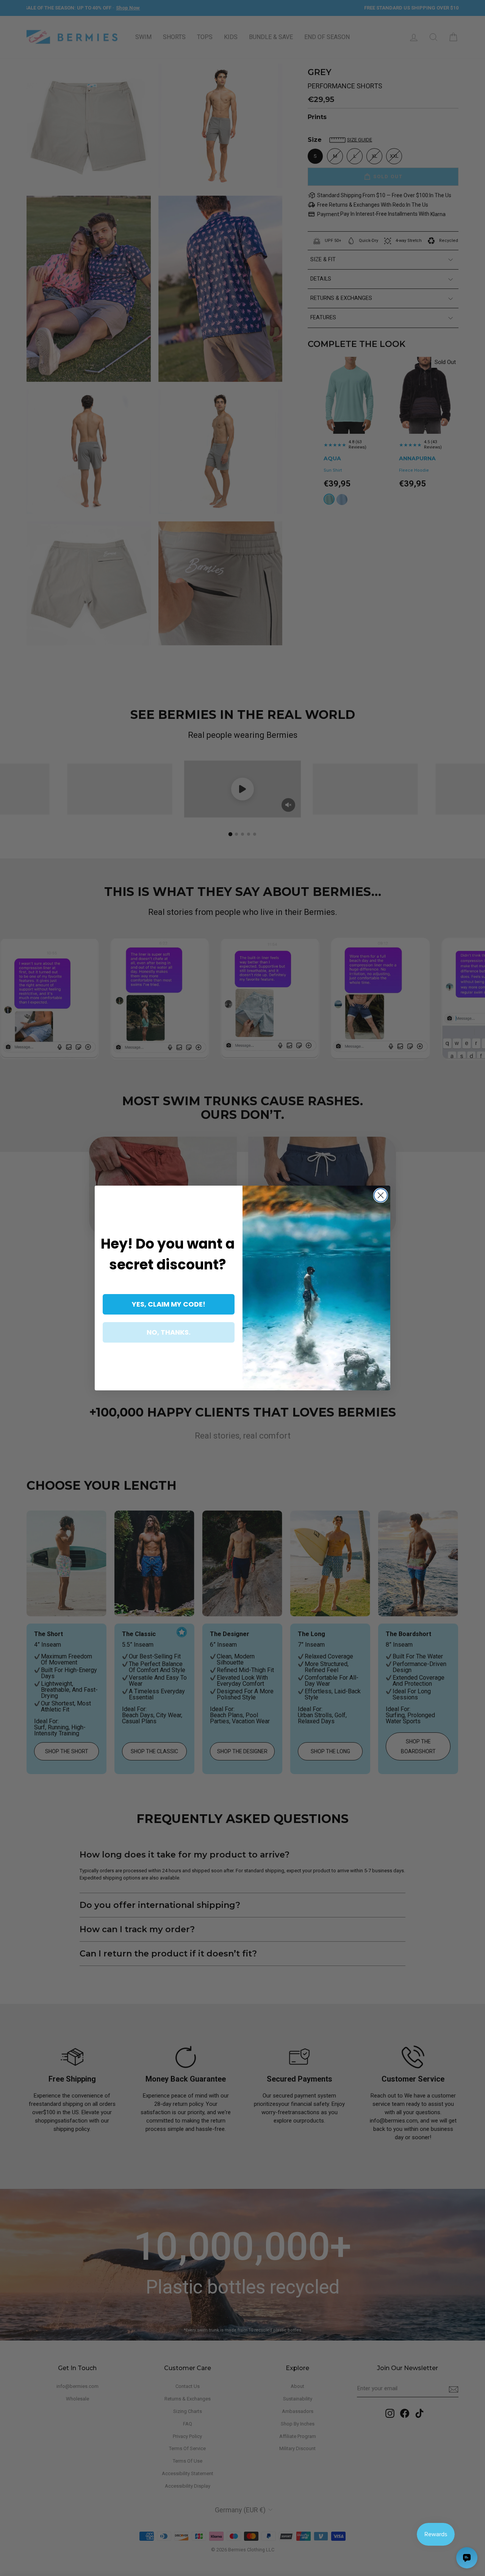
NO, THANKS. (169, 1332)
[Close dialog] (381, 1195)
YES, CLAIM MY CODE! (169, 1304)
